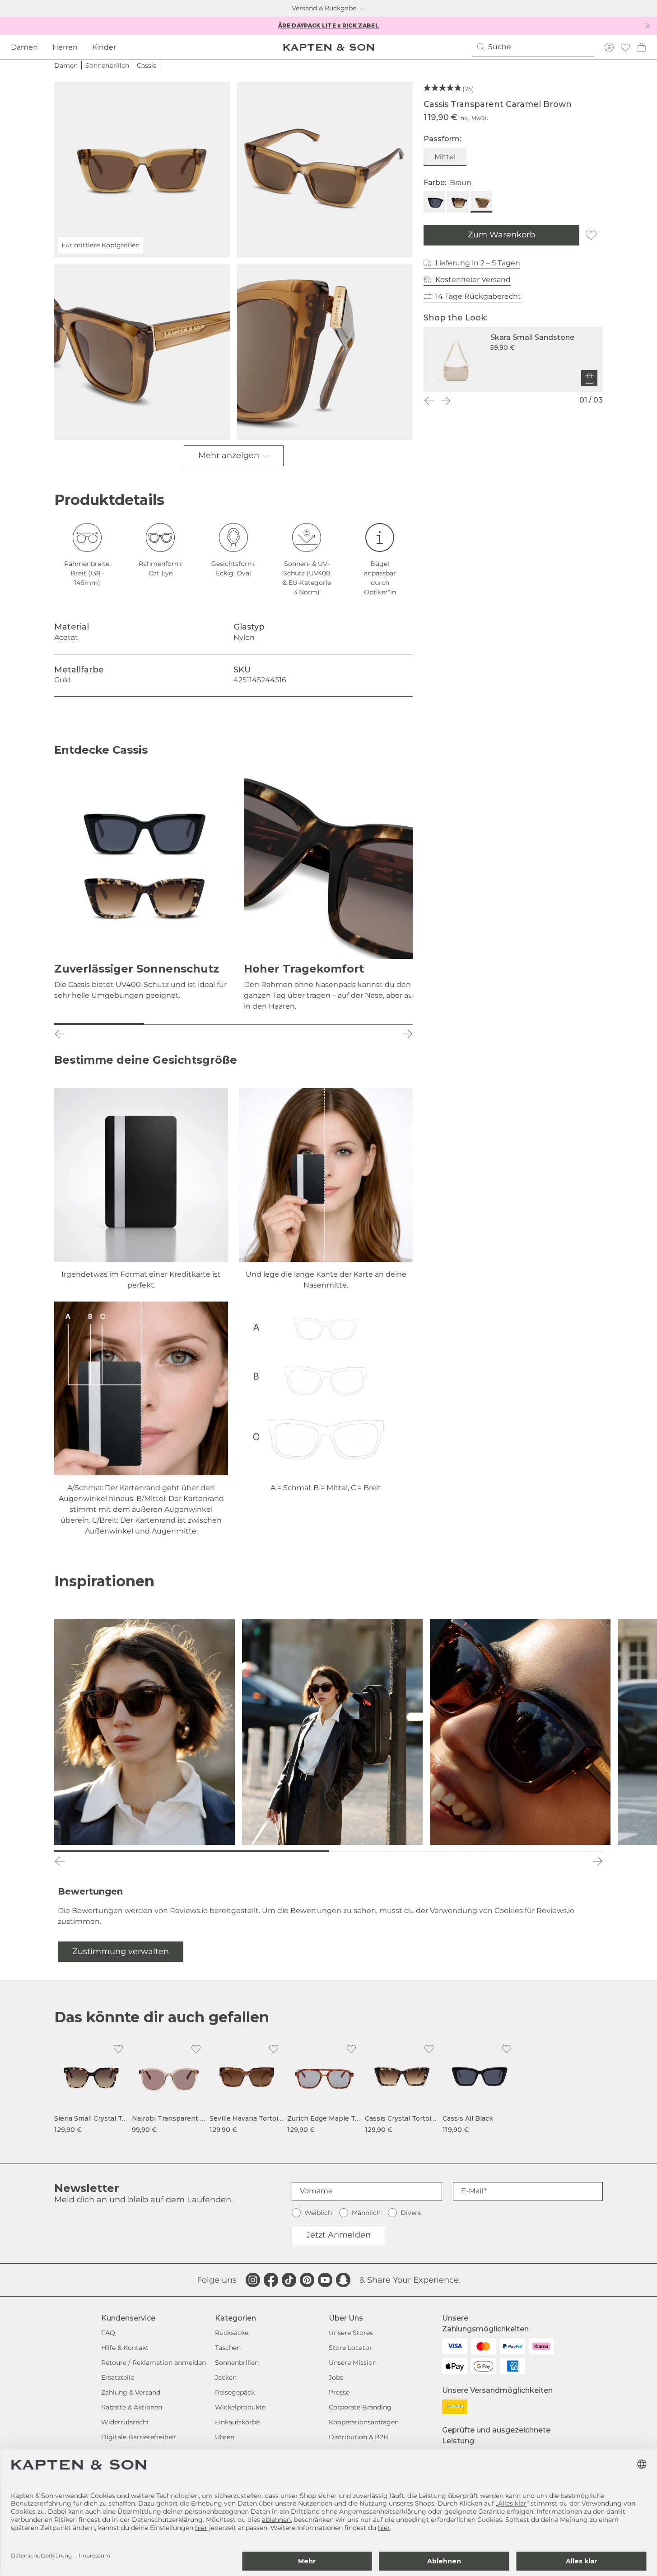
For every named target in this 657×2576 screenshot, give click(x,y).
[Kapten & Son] (329, 47)
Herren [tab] (65, 47)
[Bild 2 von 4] (189, 1024)
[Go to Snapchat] (343, 2280)
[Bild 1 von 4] (99, 1024)
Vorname (316, 2191)
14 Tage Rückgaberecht (478, 296)
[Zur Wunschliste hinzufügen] (591, 235)
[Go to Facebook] (271, 2280)
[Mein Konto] (609, 47)
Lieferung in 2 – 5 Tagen (478, 263)
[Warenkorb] (642, 47)
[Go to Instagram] (253, 2280)
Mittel (445, 157)
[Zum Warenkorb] (589, 378)
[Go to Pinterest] (307, 2280)
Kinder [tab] (104, 47)
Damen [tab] (24, 47)
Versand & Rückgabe (324, 8)
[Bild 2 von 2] (466, 1851)
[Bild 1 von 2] (191, 1851)
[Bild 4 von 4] (368, 1024)
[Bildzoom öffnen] (325, 169)
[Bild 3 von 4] (278, 1024)
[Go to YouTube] (325, 2280)
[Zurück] (429, 401)
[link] (91, 2087)
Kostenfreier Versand (473, 280)
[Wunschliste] (625, 47)
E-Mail (472, 2191)
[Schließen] (648, 26)
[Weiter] (445, 401)
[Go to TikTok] (289, 2280)
